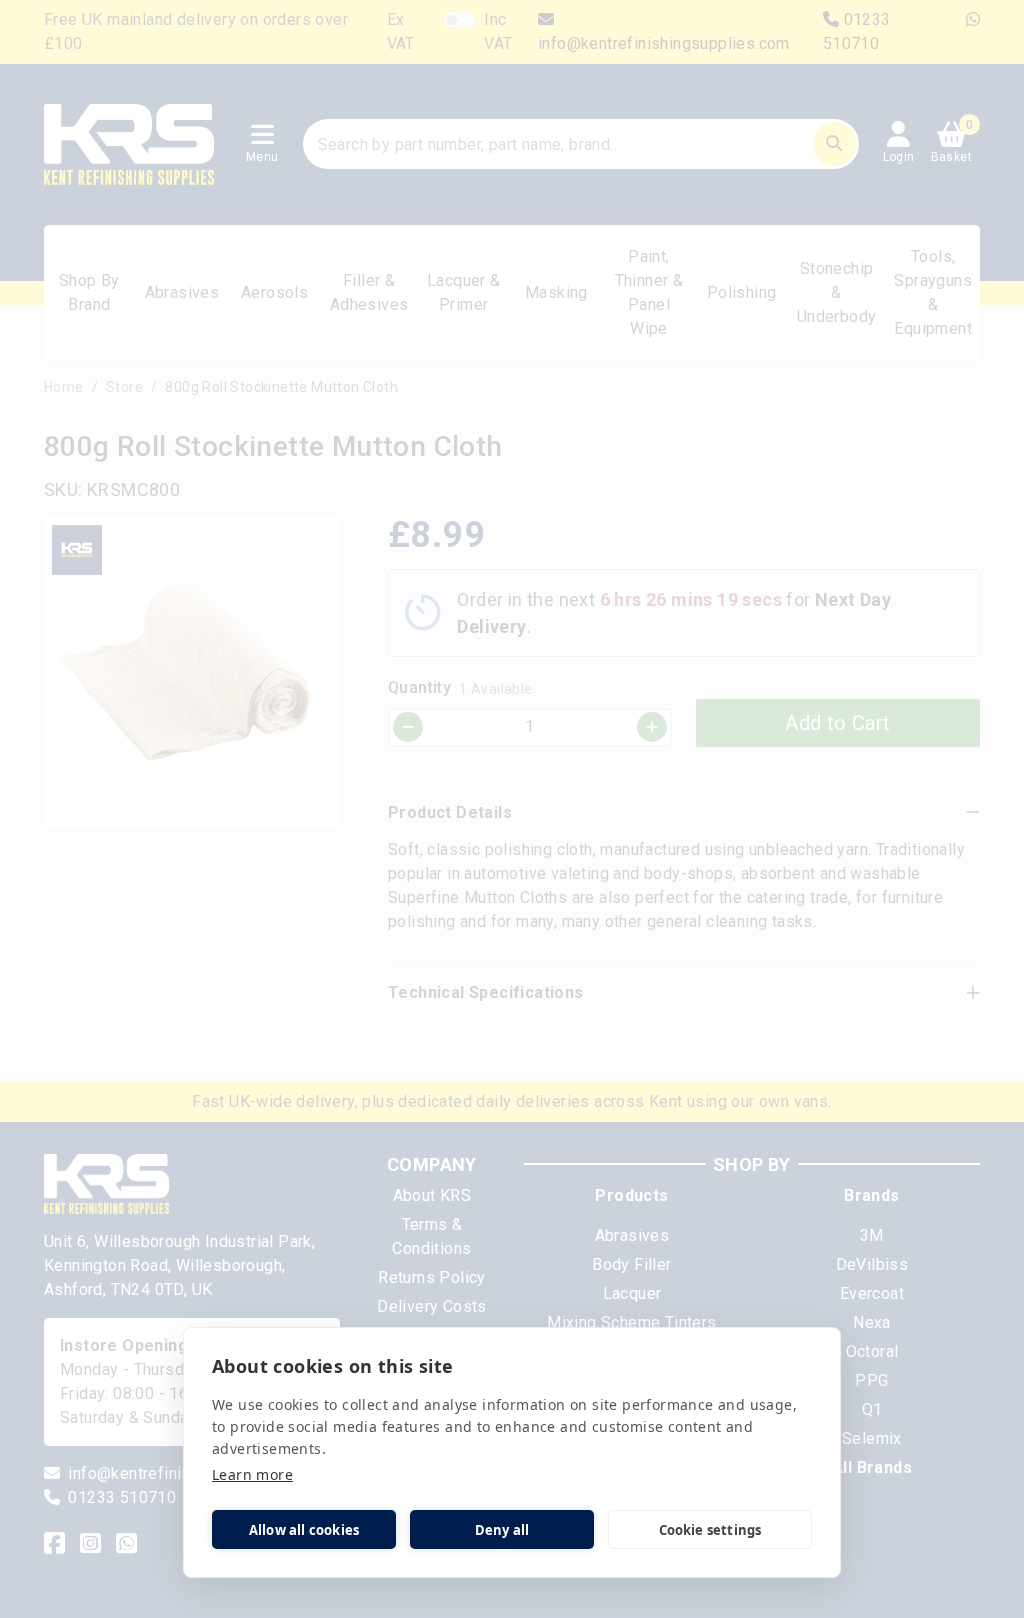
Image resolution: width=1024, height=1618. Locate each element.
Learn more (252, 1474)
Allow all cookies (304, 1530)
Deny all (502, 1530)
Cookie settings (710, 1530)
